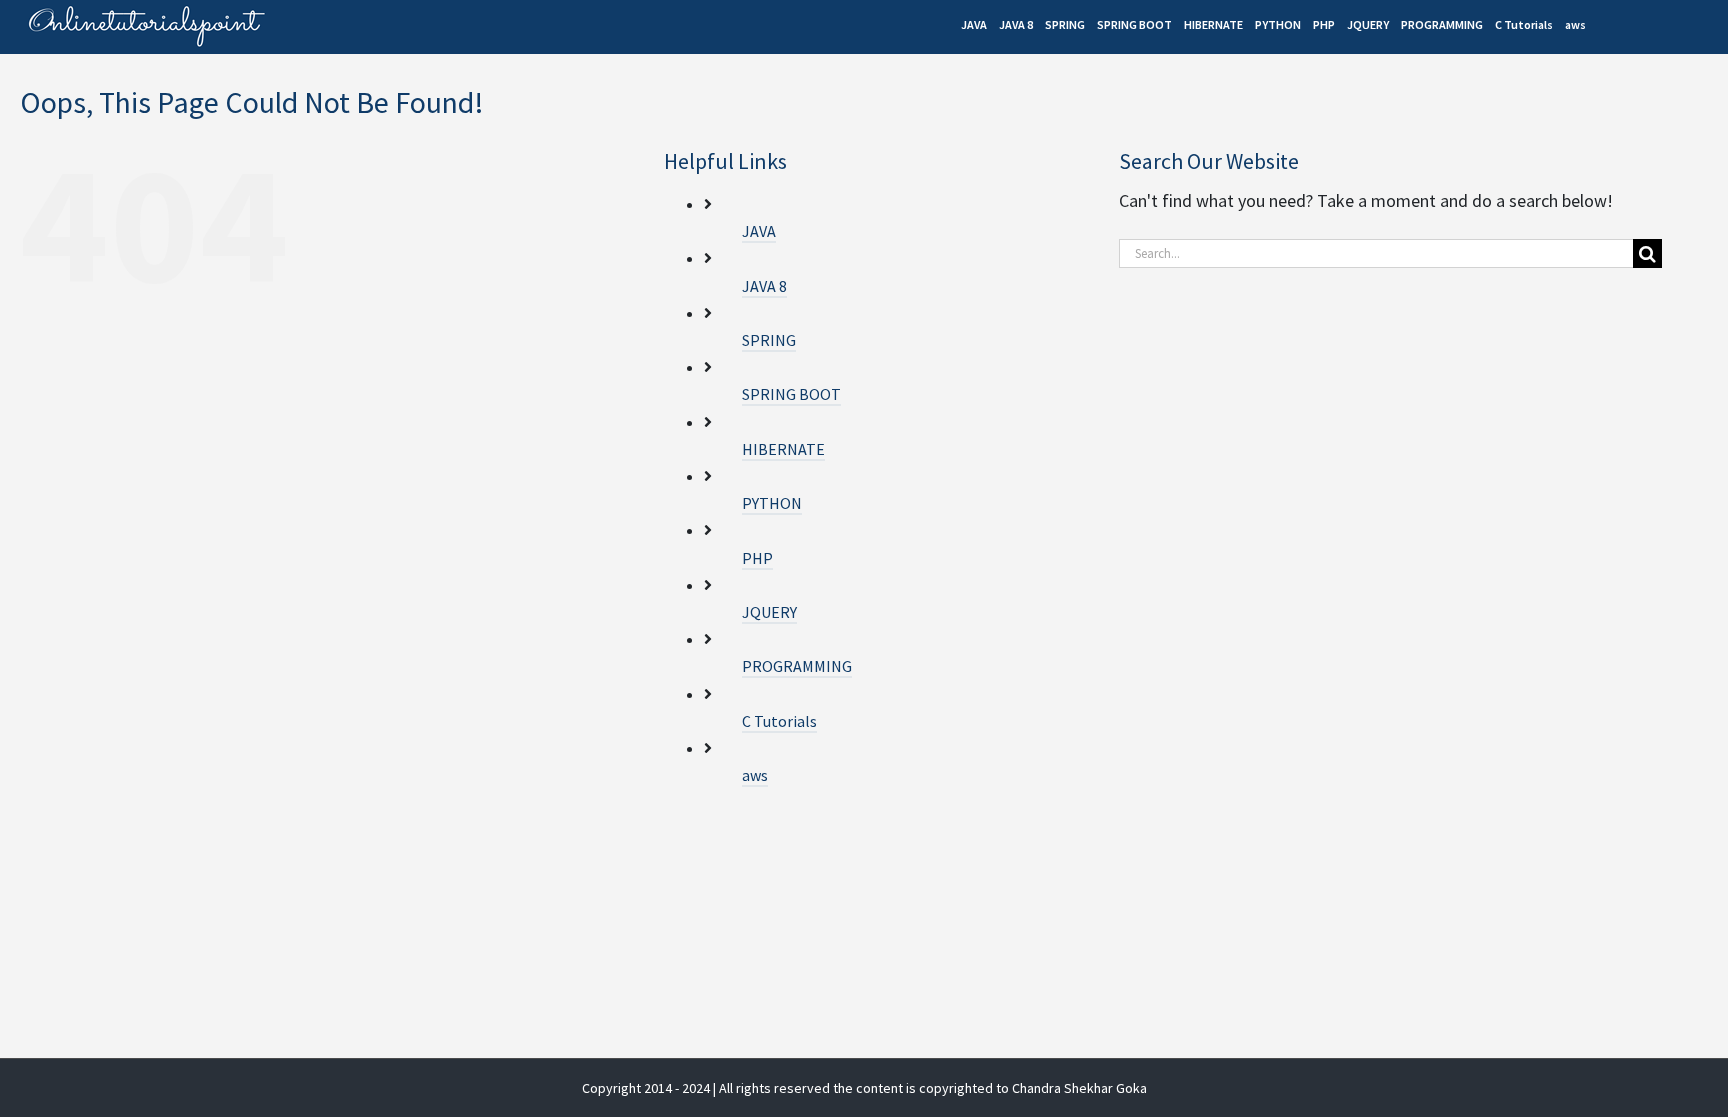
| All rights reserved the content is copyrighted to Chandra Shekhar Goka (930, 1088)
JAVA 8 (764, 286)
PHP (757, 558)
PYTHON (772, 503)
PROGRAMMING (797, 666)
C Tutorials (779, 721)
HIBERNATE (783, 449)
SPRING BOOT (791, 394)
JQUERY (769, 612)
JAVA (759, 231)
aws (755, 775)
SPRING (769, 340)
